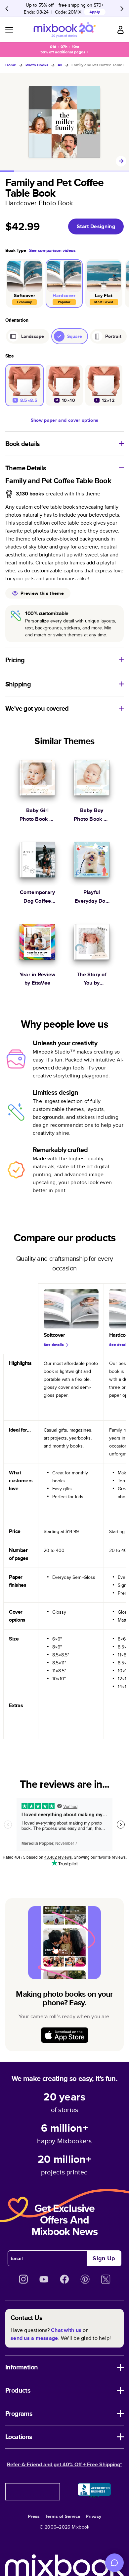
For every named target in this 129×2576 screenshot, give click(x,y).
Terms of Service (63, 2516)
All (60, 65)
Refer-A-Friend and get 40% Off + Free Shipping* (64, 2464)
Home (11, 65)
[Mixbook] (64, 30)
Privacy (93, 2516)
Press (34, 2516)
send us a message (34, 2338)
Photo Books (37, 65)
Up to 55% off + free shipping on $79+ (65, 5)
